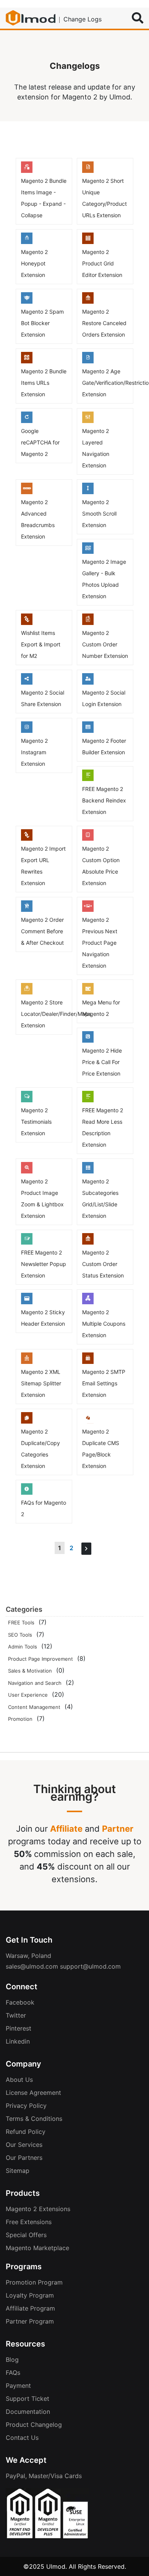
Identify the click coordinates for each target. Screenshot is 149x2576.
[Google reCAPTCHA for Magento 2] (27, 421)
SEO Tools (20, 1635)
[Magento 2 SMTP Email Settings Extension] (88, 1362)
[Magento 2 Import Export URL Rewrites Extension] (27, 838)
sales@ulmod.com (32, 1966)
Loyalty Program (30, 2295)
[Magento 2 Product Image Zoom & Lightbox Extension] (27, 1171)
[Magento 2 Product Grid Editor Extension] (88, 242)
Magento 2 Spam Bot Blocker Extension (42, 323)
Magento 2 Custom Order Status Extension (103, 1264)
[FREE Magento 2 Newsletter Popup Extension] (27, 1242)
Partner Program (30, 2321)
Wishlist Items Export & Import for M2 (41, 644)
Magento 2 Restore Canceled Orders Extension (104, 323)
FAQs (13, 2373)
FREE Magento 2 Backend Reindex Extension (104, 800)
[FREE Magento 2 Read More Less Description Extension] (88, 1100)
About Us (19, 2080)
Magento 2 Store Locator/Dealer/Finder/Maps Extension (56, 1014)
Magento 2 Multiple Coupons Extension (104, 1324)
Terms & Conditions (34, 2119)
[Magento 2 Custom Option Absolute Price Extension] (88, 838)
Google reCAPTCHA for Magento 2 (40, 442)
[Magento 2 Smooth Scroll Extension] (88, 492)
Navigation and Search (35, 1683)
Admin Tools (23, 1647)
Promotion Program (34, 2282)
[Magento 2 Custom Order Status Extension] (88, 1242)
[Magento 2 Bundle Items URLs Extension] (27, 361)
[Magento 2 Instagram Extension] (27, 731)
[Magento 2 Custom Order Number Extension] (88, 623)
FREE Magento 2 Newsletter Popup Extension (44, 1264)
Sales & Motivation (30, 1671)
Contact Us (22, 2438)
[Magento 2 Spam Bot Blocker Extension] (27, 301)
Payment (18, 2386)
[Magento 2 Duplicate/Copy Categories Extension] (27, 1421)
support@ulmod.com (90, 1966)
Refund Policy (26, 2132)
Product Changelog (34, 2425)
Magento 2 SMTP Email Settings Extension (104, 1383)
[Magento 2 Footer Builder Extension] (88, 731)
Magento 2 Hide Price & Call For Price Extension (102, 1062)
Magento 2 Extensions (38, 2209)
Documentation (28, 2412)
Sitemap (18, 2171)
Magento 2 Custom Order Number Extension (105, 644)
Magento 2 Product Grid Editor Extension (102, 263)
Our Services (24, 2145)
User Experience (28, 1695)
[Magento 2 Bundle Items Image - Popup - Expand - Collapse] (27, 171)
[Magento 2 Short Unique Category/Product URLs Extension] (88, 171)
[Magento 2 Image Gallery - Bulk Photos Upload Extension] (88, 552)
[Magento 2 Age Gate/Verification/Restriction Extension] (88, 361)
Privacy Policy (26, 2106)
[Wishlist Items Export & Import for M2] (27, 623)
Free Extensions (29, 2222)
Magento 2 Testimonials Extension (36, 1122)
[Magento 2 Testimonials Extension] (27, 1100)
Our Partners (24, 2158)
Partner (118, 1829)
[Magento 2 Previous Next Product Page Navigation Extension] (88, 910)
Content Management (34, 1707)
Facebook (20, 2002)
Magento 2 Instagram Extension (34, 752)
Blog (12, 2360)
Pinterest (19, 2028)
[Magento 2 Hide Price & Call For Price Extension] (88, 1040)
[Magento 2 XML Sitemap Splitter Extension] (27, 1362)
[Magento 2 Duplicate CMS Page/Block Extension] (88, 1421)
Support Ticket (28, 2399)
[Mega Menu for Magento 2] (88, 992)
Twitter (16, 2015)
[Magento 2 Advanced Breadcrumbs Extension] (27, 492)
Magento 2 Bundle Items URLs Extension (44, 383)
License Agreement (33, 2093)
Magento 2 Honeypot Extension (34, 263)
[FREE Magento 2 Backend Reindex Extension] (88, 779)
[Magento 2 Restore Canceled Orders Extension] (88, 301)
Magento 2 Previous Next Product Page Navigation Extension (100, 943)
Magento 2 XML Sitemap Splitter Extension (41, 1383)
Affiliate (66, 1829)
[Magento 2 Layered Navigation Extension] (88, 421)
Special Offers (26, 2235)
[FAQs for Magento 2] (27, 1492)
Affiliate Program (30, 2308)
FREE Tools (21, 1622)
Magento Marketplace (37, 2248)
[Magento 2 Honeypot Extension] (27, 242)
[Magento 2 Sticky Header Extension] (27, 1302)
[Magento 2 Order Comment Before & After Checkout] (27, 910)
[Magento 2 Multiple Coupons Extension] (88, 1302)
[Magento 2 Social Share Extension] (27, 682)
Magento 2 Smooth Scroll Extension (99, 513)
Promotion (20, 1719)
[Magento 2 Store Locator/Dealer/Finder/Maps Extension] (27, 992)
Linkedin (18, 2041)
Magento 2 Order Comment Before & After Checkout (42, 931)
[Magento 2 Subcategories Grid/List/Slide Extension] (88, 1171)
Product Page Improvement (40, 1659)
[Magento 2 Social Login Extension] (88, 682)
